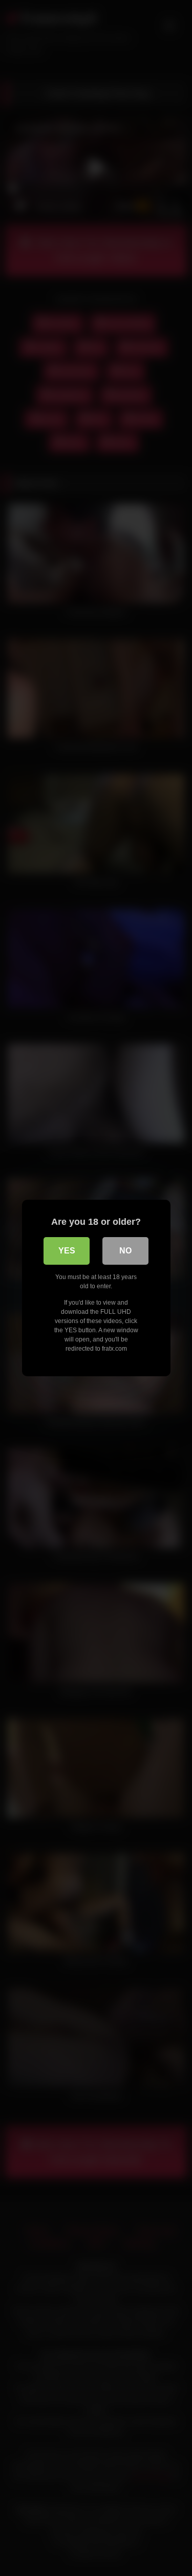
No (125, 1251)
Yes (67, 1251)
